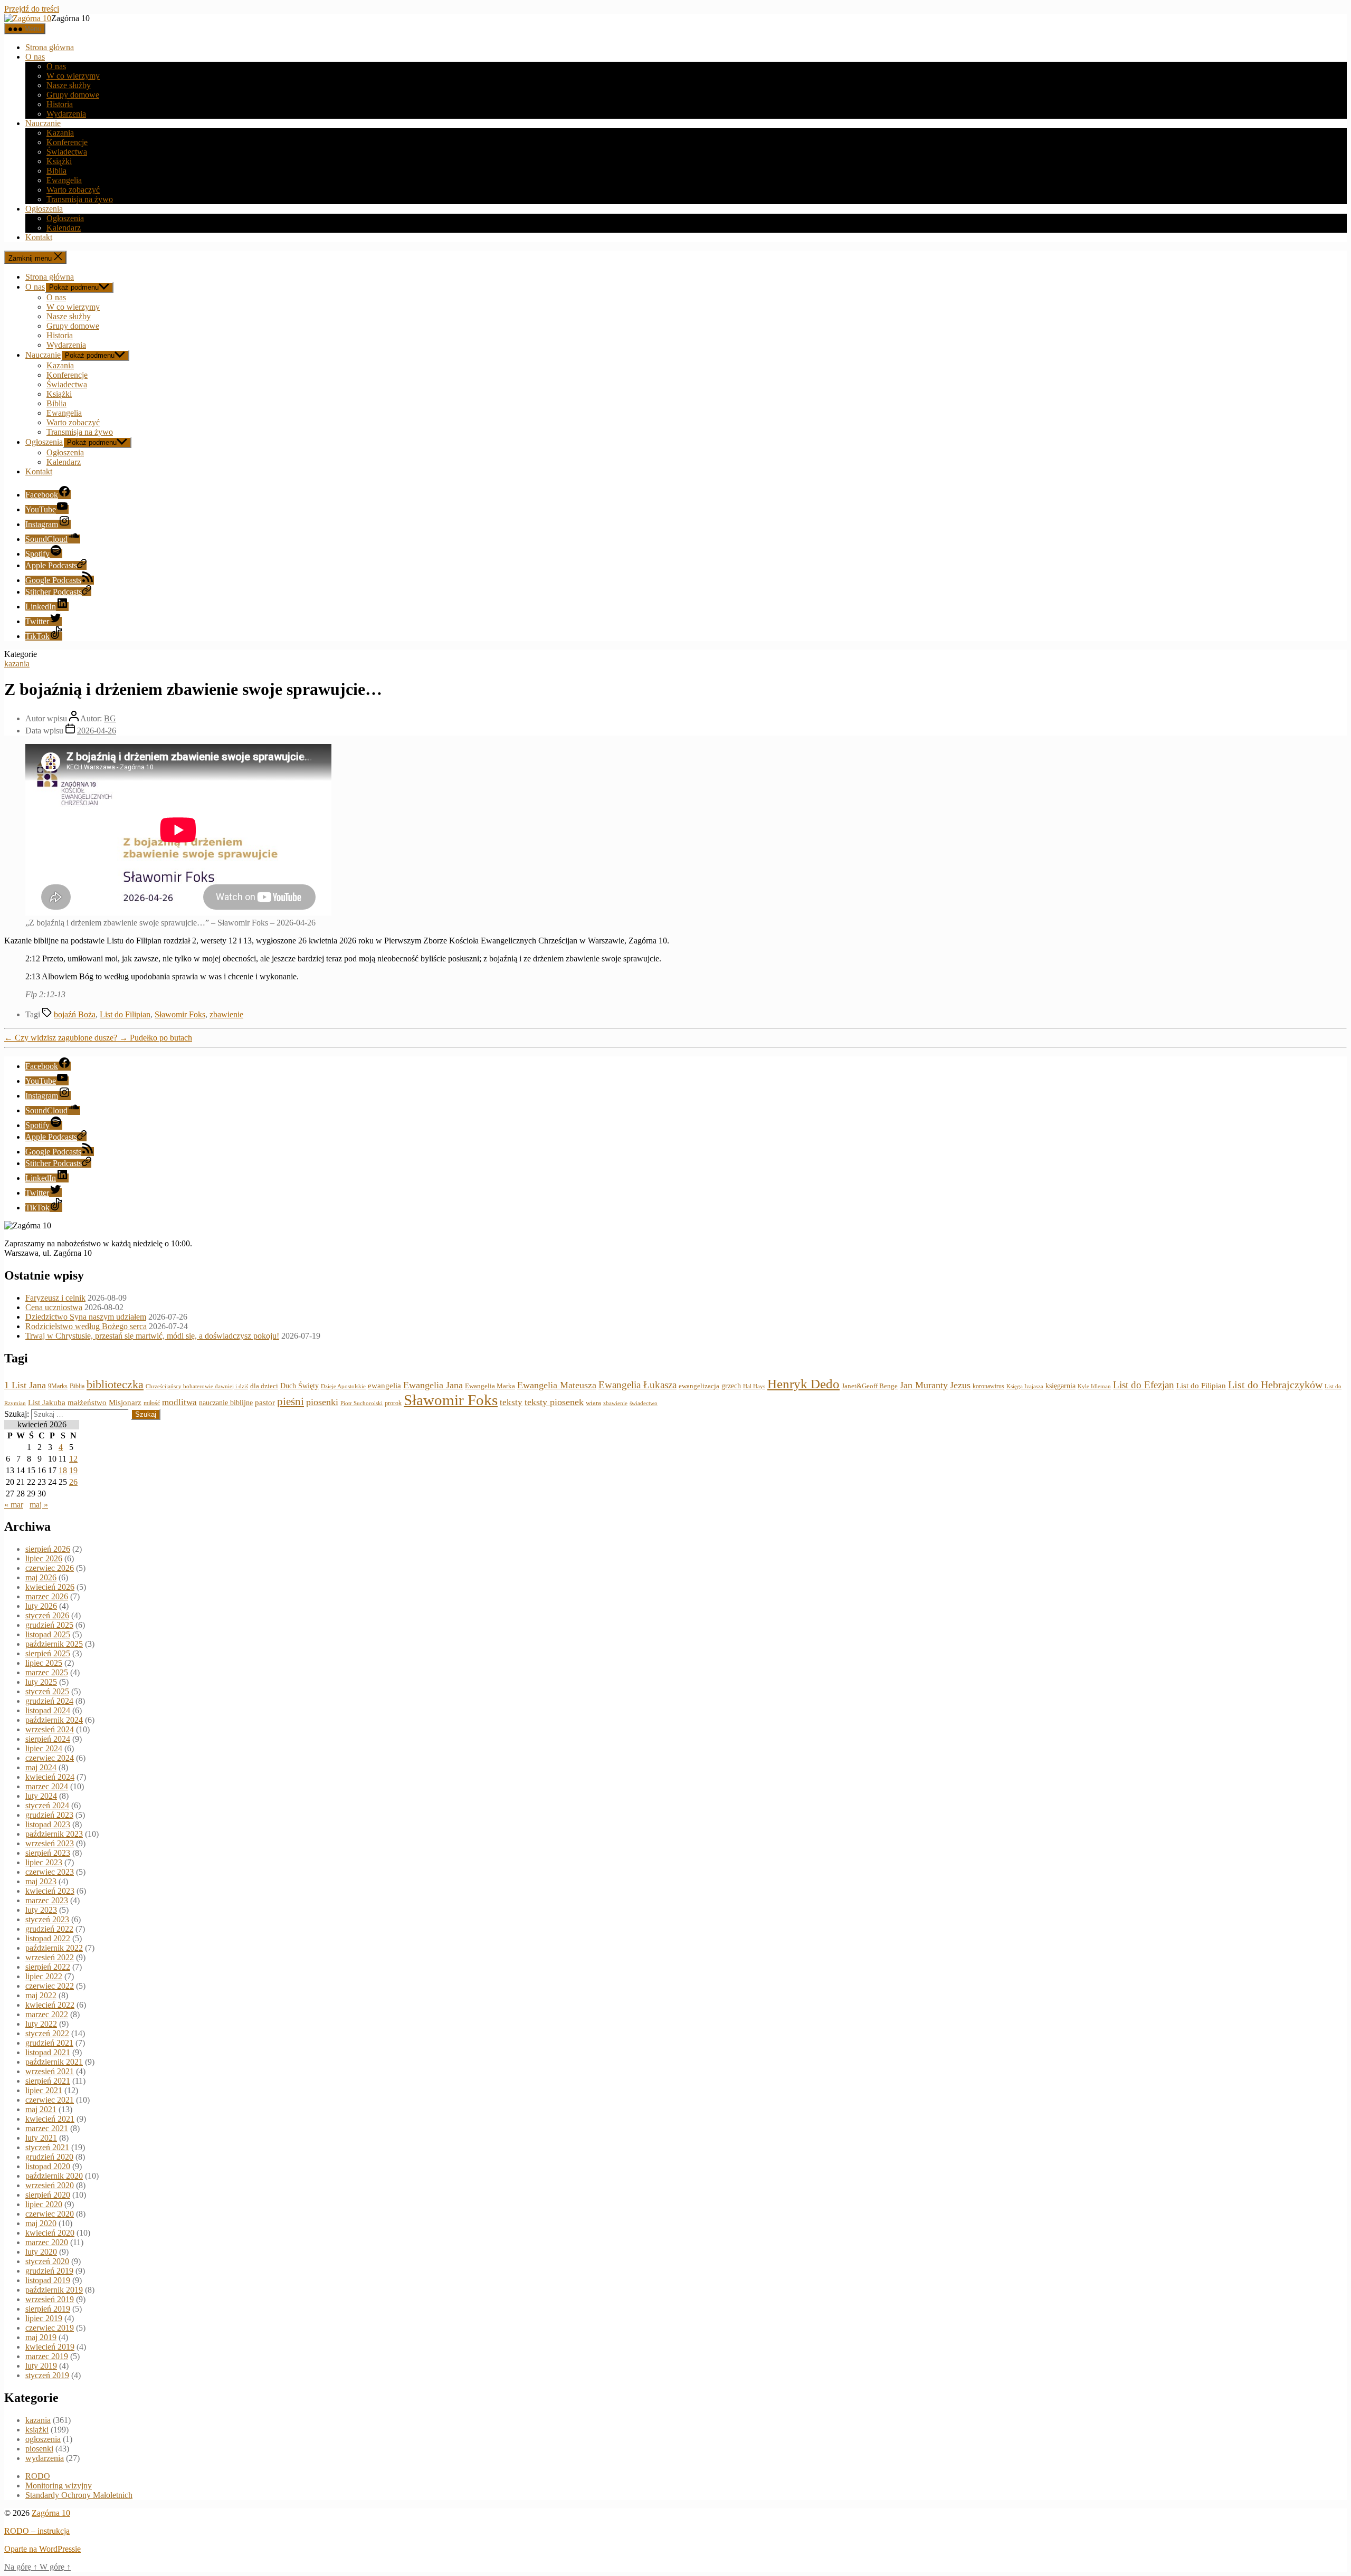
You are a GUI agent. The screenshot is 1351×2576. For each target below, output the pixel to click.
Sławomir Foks (180, 1014)
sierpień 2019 (48, 2309)
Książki (59, 161)
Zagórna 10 (51, 2513)
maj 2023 (41, 1881)
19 (73, 1470)
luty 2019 (41, 2366)
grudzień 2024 (49, 1701)
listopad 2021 (48, 2052)
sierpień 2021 (48, 2081)
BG (110, 718)
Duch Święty (299, 1386)
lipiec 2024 (44, 1748)
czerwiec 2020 (50, 2214)
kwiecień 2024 (50, 1777)
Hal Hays (754, 1386)
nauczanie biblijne (226, 1403)
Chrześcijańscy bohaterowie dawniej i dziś (197, 1386)
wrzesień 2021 (50, 2071)
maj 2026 (41, 1577)
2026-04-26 (97, 731)
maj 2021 (41, 2109)
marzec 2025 (47, 1672)
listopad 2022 (48, 1938)
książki (37, 2430)
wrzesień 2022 (50, 1957)
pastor (265, 1403)
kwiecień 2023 (50, 1891)
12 (73, 1459)
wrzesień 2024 (50, 1729)
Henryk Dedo (803, 1384)
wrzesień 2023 (50, 1843)
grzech (731, 1386)
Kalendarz (64, 228)
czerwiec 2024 (50, 1758)
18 (63, 1470)
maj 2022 (41, 1995)
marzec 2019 (47, 2356)
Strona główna (50, 47)
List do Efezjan (1144, 1385)
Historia (60, 104)
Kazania (60, 133)
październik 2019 (54, 2290)
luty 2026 (41, 1606)
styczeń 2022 (47, 2033)
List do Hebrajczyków (1275, 1385)
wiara (593, 1403)
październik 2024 (54, 1720)
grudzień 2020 (49, 2157)
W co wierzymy (73, 76)
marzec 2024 (47, 1786)
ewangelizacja (699, 1386)
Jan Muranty (924, 1385)
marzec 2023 (47, 1900)
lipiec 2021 (44, 2090)
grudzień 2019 (49, 2271)
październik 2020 (54, 2176)
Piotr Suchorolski (361, 1403)
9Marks (58, 1386)
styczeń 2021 (47, 2147)
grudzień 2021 (49, 2043)
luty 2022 (41, 2024)
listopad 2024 (48, 1710)
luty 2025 (41, 1682)
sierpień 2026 (48, 1549)
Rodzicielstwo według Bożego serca (86, 1326)
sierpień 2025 (48, 1653)
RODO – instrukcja (37, 2531)
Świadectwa (67, 152)
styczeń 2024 (47, 1805)
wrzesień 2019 (50, 2299)
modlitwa (179, 1402)
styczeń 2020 (47, 2261)
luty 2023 (41, 1910)
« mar (14, 1505)
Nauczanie (43, 123)
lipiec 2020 (44, 2204)
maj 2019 (41, 2337)
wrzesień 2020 (50, 2185)
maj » (39, 1505)
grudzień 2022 (49, 1929)
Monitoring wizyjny (59, 2486)
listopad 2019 (48, 2280)
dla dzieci (264, 1386)
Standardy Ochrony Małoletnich (79, 2495)
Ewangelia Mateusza (557, 1385)
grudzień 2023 (49, 1815)
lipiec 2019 (44, 2318)
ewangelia (384, 1386)
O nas (35, 57)
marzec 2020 (47, 2242)
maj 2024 (41, 1767)
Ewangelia (64, 180)
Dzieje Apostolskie (343, 1386)
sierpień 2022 (48, 1967)
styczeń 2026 (47, 1615)
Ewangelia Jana (433, 1385)
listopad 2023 (48, 1824)
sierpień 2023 (48, 1853)
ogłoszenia (43, 2439)
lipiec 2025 (44, 1663)
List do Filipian (125, 1014)
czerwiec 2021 (50, 2100)
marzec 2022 (47, 2014)
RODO (38, 2476)
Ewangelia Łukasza (638, 1385)
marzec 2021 (47, 2128)
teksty (511, 1402)
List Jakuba (47, 1403)
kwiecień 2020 (50, 2233)
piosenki (322, 1402)
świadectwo (644, 1403)
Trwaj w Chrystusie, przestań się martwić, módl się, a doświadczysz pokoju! (152, 1336)
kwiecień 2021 (50, 2119)
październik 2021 (54, 2062)
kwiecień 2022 (50, 2005)
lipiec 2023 (44, 1862)
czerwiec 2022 (50, 1986)
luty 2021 (41, 2138)
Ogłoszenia (44, 209)
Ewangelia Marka (490, 1386)
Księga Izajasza (1025, 1386)
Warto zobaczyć (73, 190)
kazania (17, 664)
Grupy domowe (73, 95)
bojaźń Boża (75, 1014)
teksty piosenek (554, 1402)
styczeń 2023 (47, 1919)
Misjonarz (125, 1403)
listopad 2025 (48, 1634)
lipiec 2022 (44, 1976)
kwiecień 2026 (50, 1587)
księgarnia (1060, 1386)
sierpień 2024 (48, 1739)
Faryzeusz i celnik (55, 1298)
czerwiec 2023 (50, 1872)
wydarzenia (45, 2458)
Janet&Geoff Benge (870, 1386)
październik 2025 (54, 1644)
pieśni (291, 1401)
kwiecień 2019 (50, 2347)
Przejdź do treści (32, 9)
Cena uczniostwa (54, 1307)
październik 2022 (54, 1948)
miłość (152, 1403)
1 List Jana (25, 1385)
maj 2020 (41, 2223)
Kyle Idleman (1094, 1386)
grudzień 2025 (49, 1625)
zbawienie (226, 1014)
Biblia (56, 171)
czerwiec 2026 (50, 1568)
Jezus (960, 1385)
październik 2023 (54, 1834)
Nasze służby (69, 85)
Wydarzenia (66, 114)
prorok (393, 1403)
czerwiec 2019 (50, 2328)
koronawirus (988, 1386)
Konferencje (67, 142)
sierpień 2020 (48, 2195)
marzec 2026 (47, 1596)
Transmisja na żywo (80, 199)
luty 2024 (41, 1796)
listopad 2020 (48, 2166)
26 (73, 1482)
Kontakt (39, 237)
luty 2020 (41, 2252)
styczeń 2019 (47, 2375)
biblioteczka (115, 1384)
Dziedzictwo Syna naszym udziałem (86, 1317)
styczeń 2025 (47, 1691)
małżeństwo (87, 1403)
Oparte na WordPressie (42, 2549)
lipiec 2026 (44, 1558)
